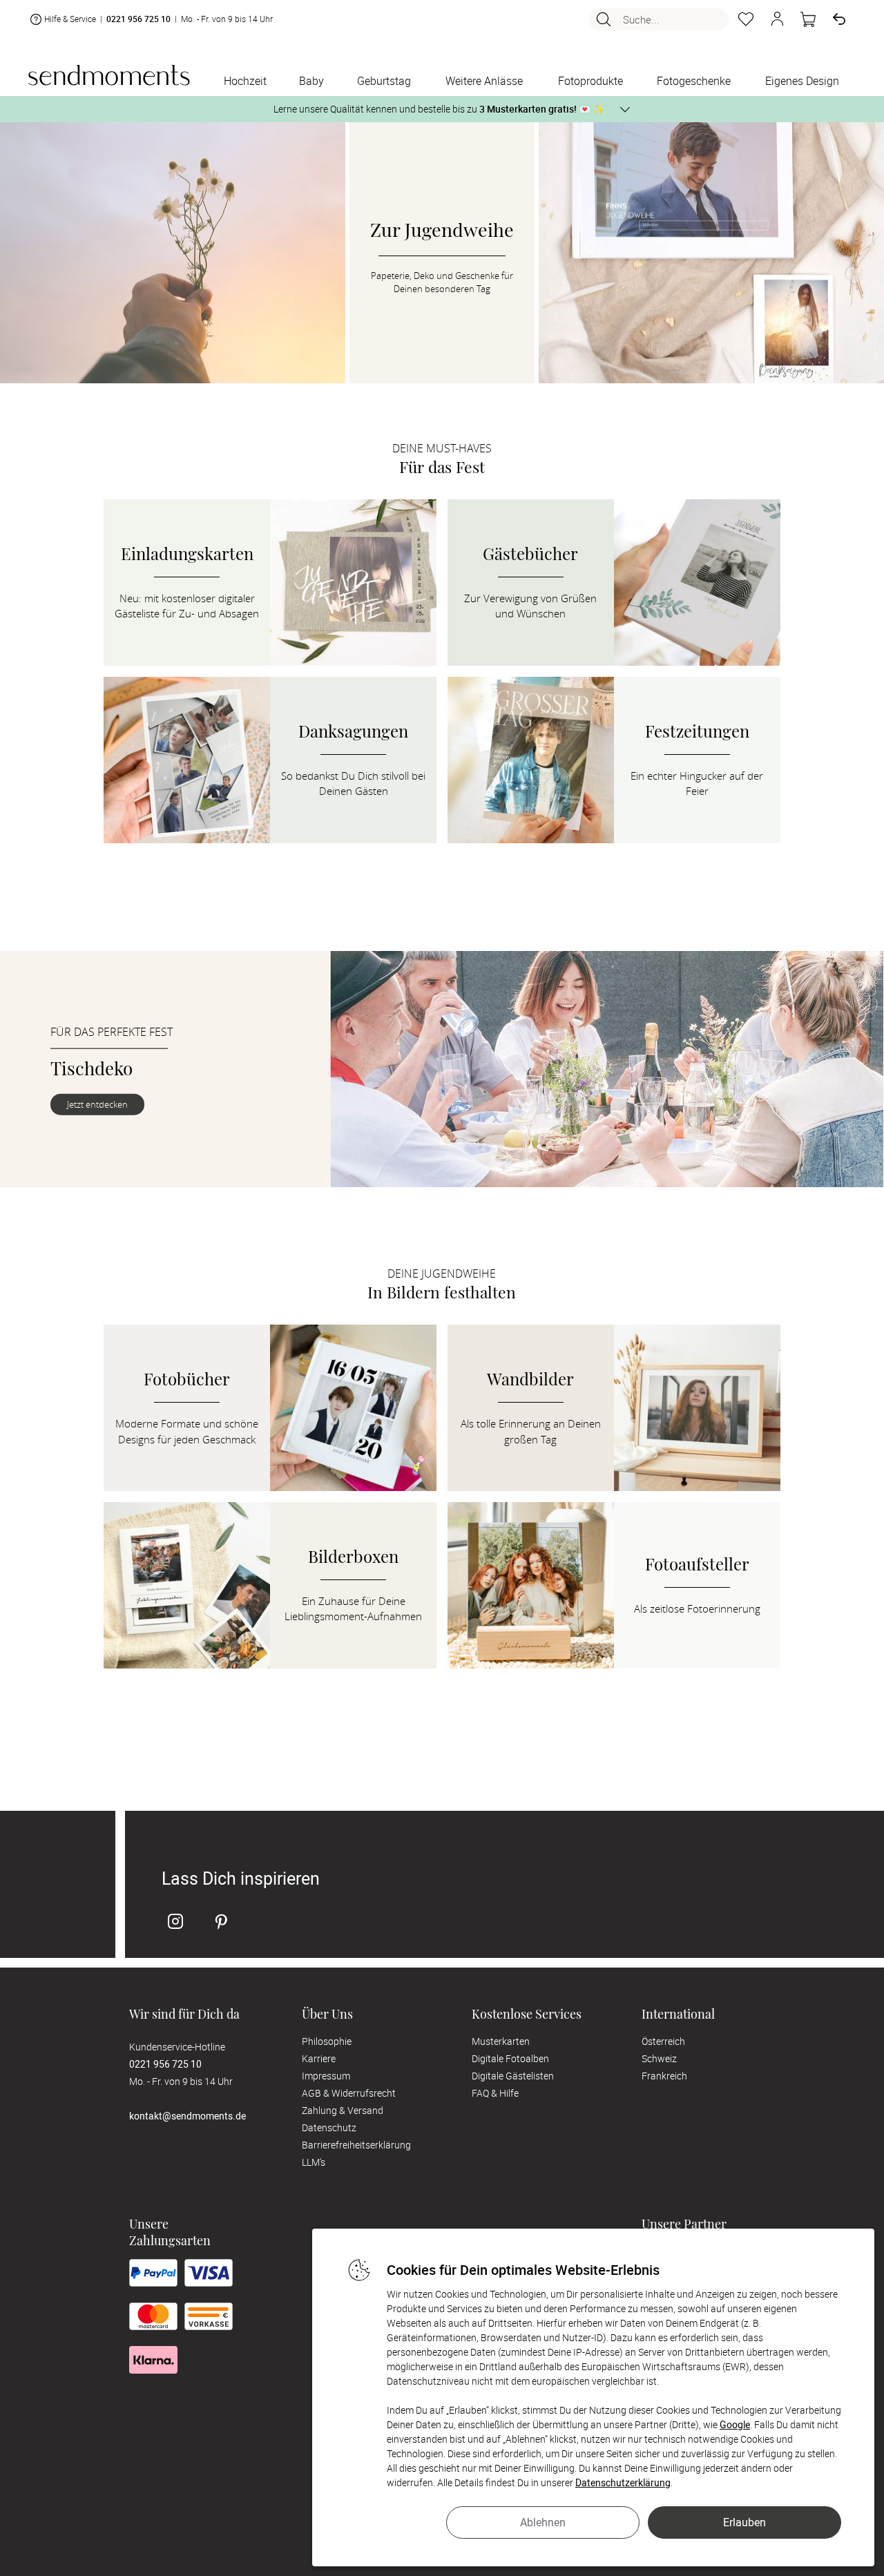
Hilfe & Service (70, 19)
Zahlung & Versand (343, 2110)
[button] (777, 19)
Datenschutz (329, 2127)
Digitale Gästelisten (513, 2076)
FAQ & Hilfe (495, 2093)
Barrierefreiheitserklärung (356, 2145)
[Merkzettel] (746, 19)
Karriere (319, 2058)
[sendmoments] (109, 75)
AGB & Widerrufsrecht (349, 2093)
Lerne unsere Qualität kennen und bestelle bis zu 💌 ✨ (439, 109)
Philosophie (327, 2041)
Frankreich (664, 2076)
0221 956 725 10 (138, 19)
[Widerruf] (839, 19)
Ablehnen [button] (543, 2522)
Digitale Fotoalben (510, 2058)
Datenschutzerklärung (623, 2482)
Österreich (663, 2041)
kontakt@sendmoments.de (188, 2116)
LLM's (314, 2162)
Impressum (326, 2076)
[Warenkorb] (808, 19)
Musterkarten (501, 2041)
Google (735, 2424)
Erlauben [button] (744, 2522)
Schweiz (659, 2058)
